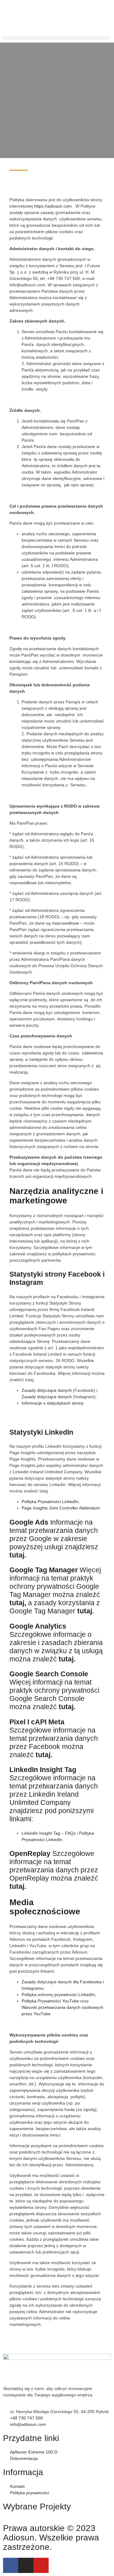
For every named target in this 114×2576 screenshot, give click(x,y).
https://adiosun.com (53, 206)
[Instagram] (26, 2565)
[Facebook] (11, 2565)
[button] (57, 38)
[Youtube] (41, 2565)
